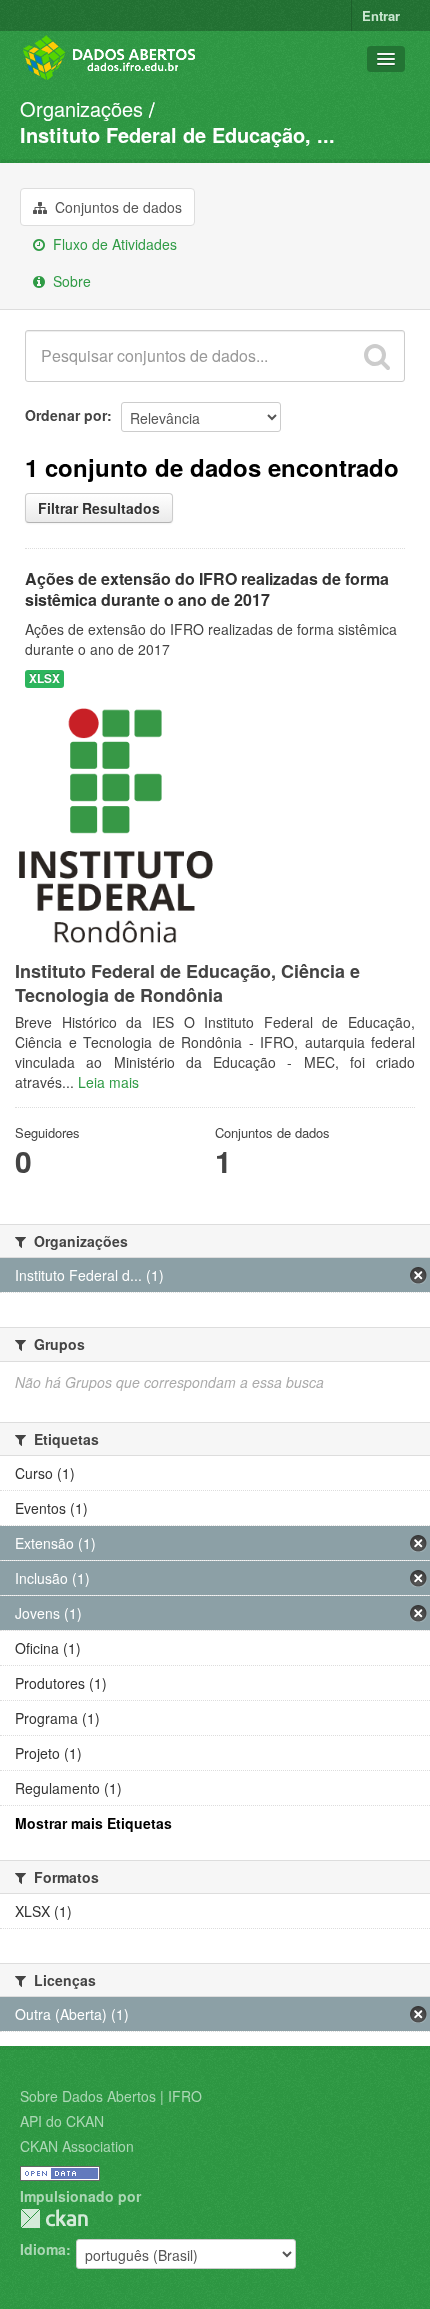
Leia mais (108, 1082)
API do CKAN (62, 2121)
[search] (377, 356)
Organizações (81, 108)
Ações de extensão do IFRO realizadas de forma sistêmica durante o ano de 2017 (207, 589)
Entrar (381, 15)
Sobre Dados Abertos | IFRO (111, 2096)
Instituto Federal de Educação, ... (177, 134)
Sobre (70, 281)
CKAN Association (77, 2146)
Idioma (43, 2249)
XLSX (44, 678)
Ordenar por (66, 415)
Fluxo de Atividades (113, 244)
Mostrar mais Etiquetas (93, 1823)
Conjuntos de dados (116, 207)
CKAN (54, 2218)
